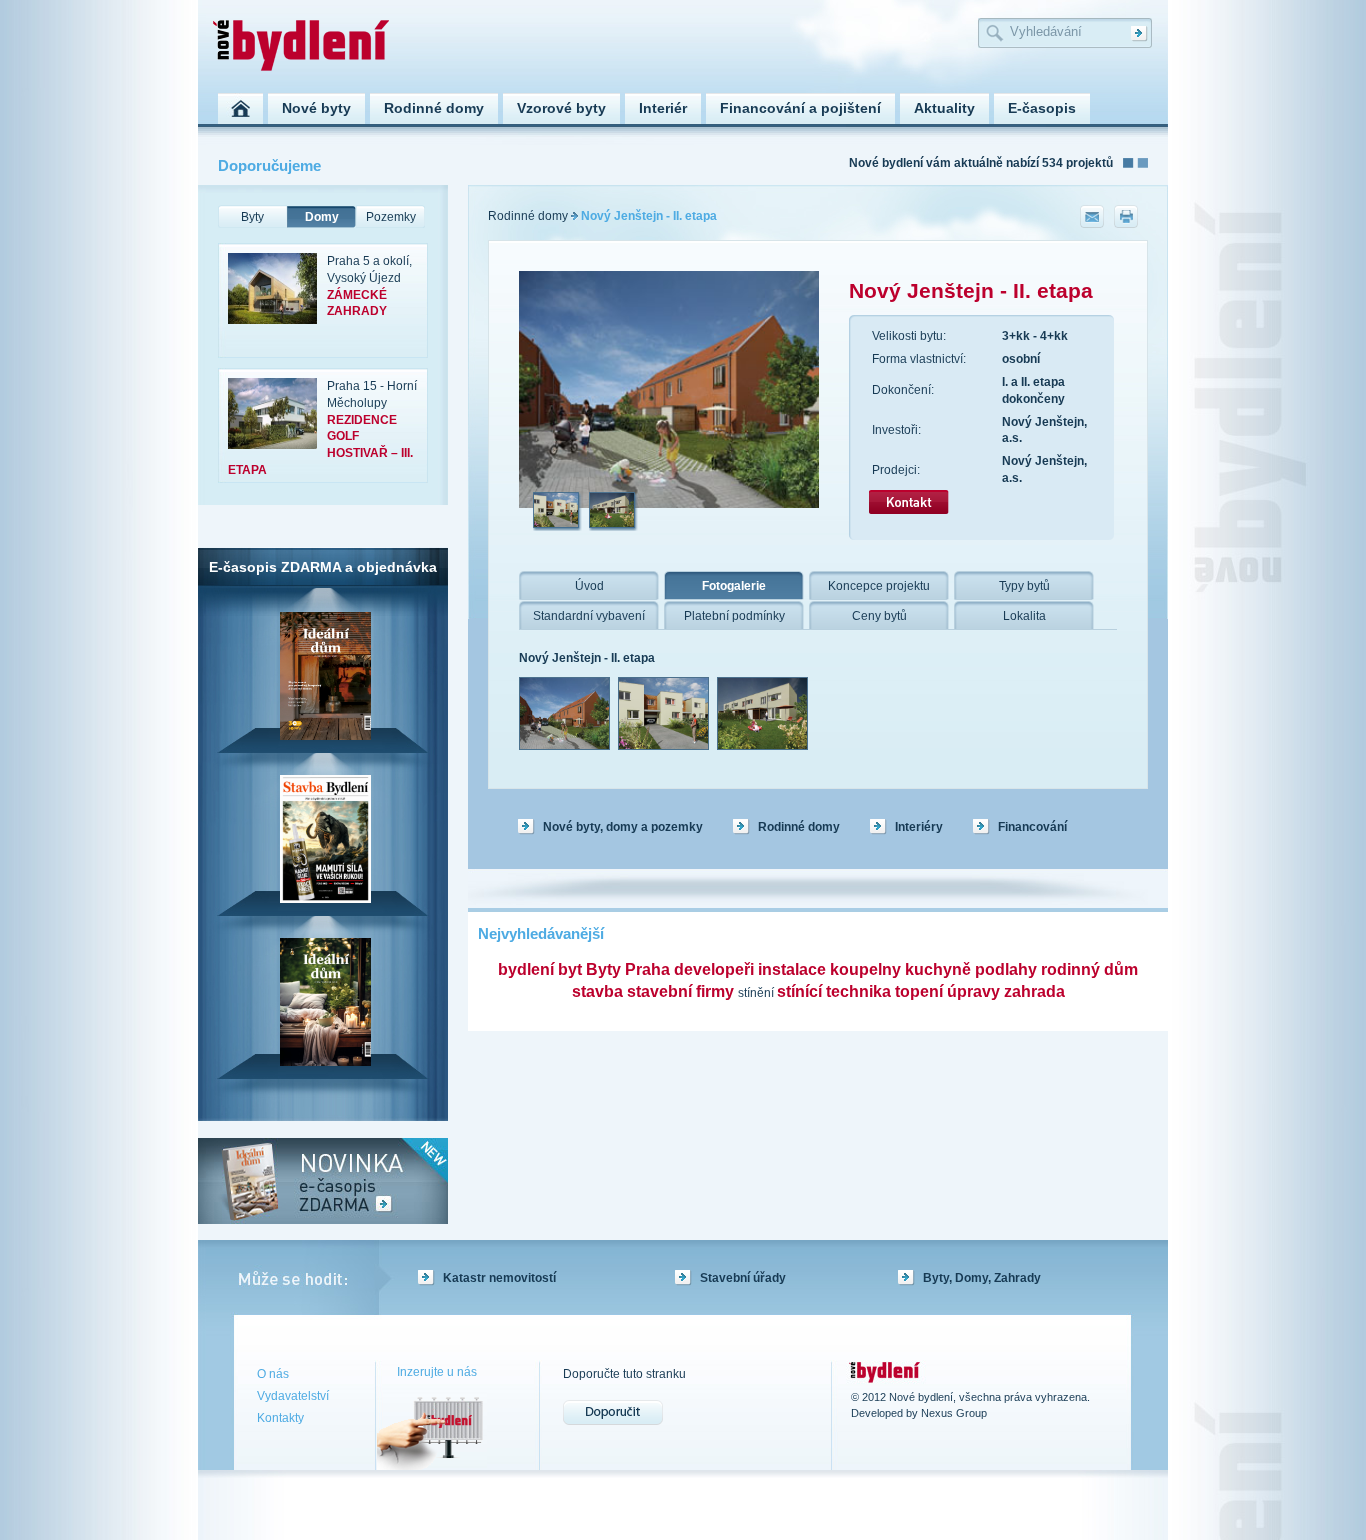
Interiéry (919, 827)
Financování (1032, 827)
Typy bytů (1024, 586)
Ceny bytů (879, 616)
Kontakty (280, 1418)
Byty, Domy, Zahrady (982, 1278)
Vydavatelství (293, 1396)
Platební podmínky (734, 616)
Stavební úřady (743, 1278)
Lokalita (1024, 616)
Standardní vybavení (589, 616)
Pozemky (391, 217)
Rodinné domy (528, 216)
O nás (273, 1374)
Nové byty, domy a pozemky (623, 827)
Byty (252, 217)
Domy (322, 217)
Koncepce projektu (879, 586)
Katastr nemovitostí (499, 1278)
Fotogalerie (734, 586)
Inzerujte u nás (437, 1372)
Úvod (589, 586)
